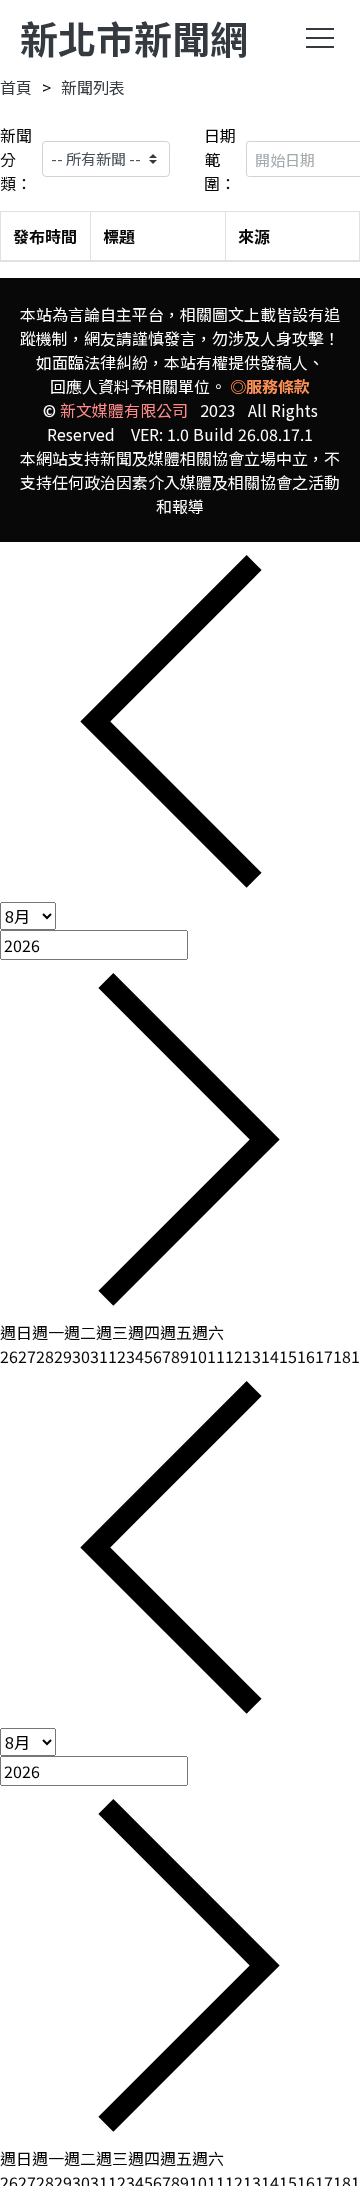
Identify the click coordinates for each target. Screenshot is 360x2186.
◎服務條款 (270, 386)
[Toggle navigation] (320, 38)
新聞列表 (93, 87)
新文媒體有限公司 (124, 410)
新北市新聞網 (134, 37)
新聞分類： (16, 159)
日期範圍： (220, 159)
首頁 (16, 87)
